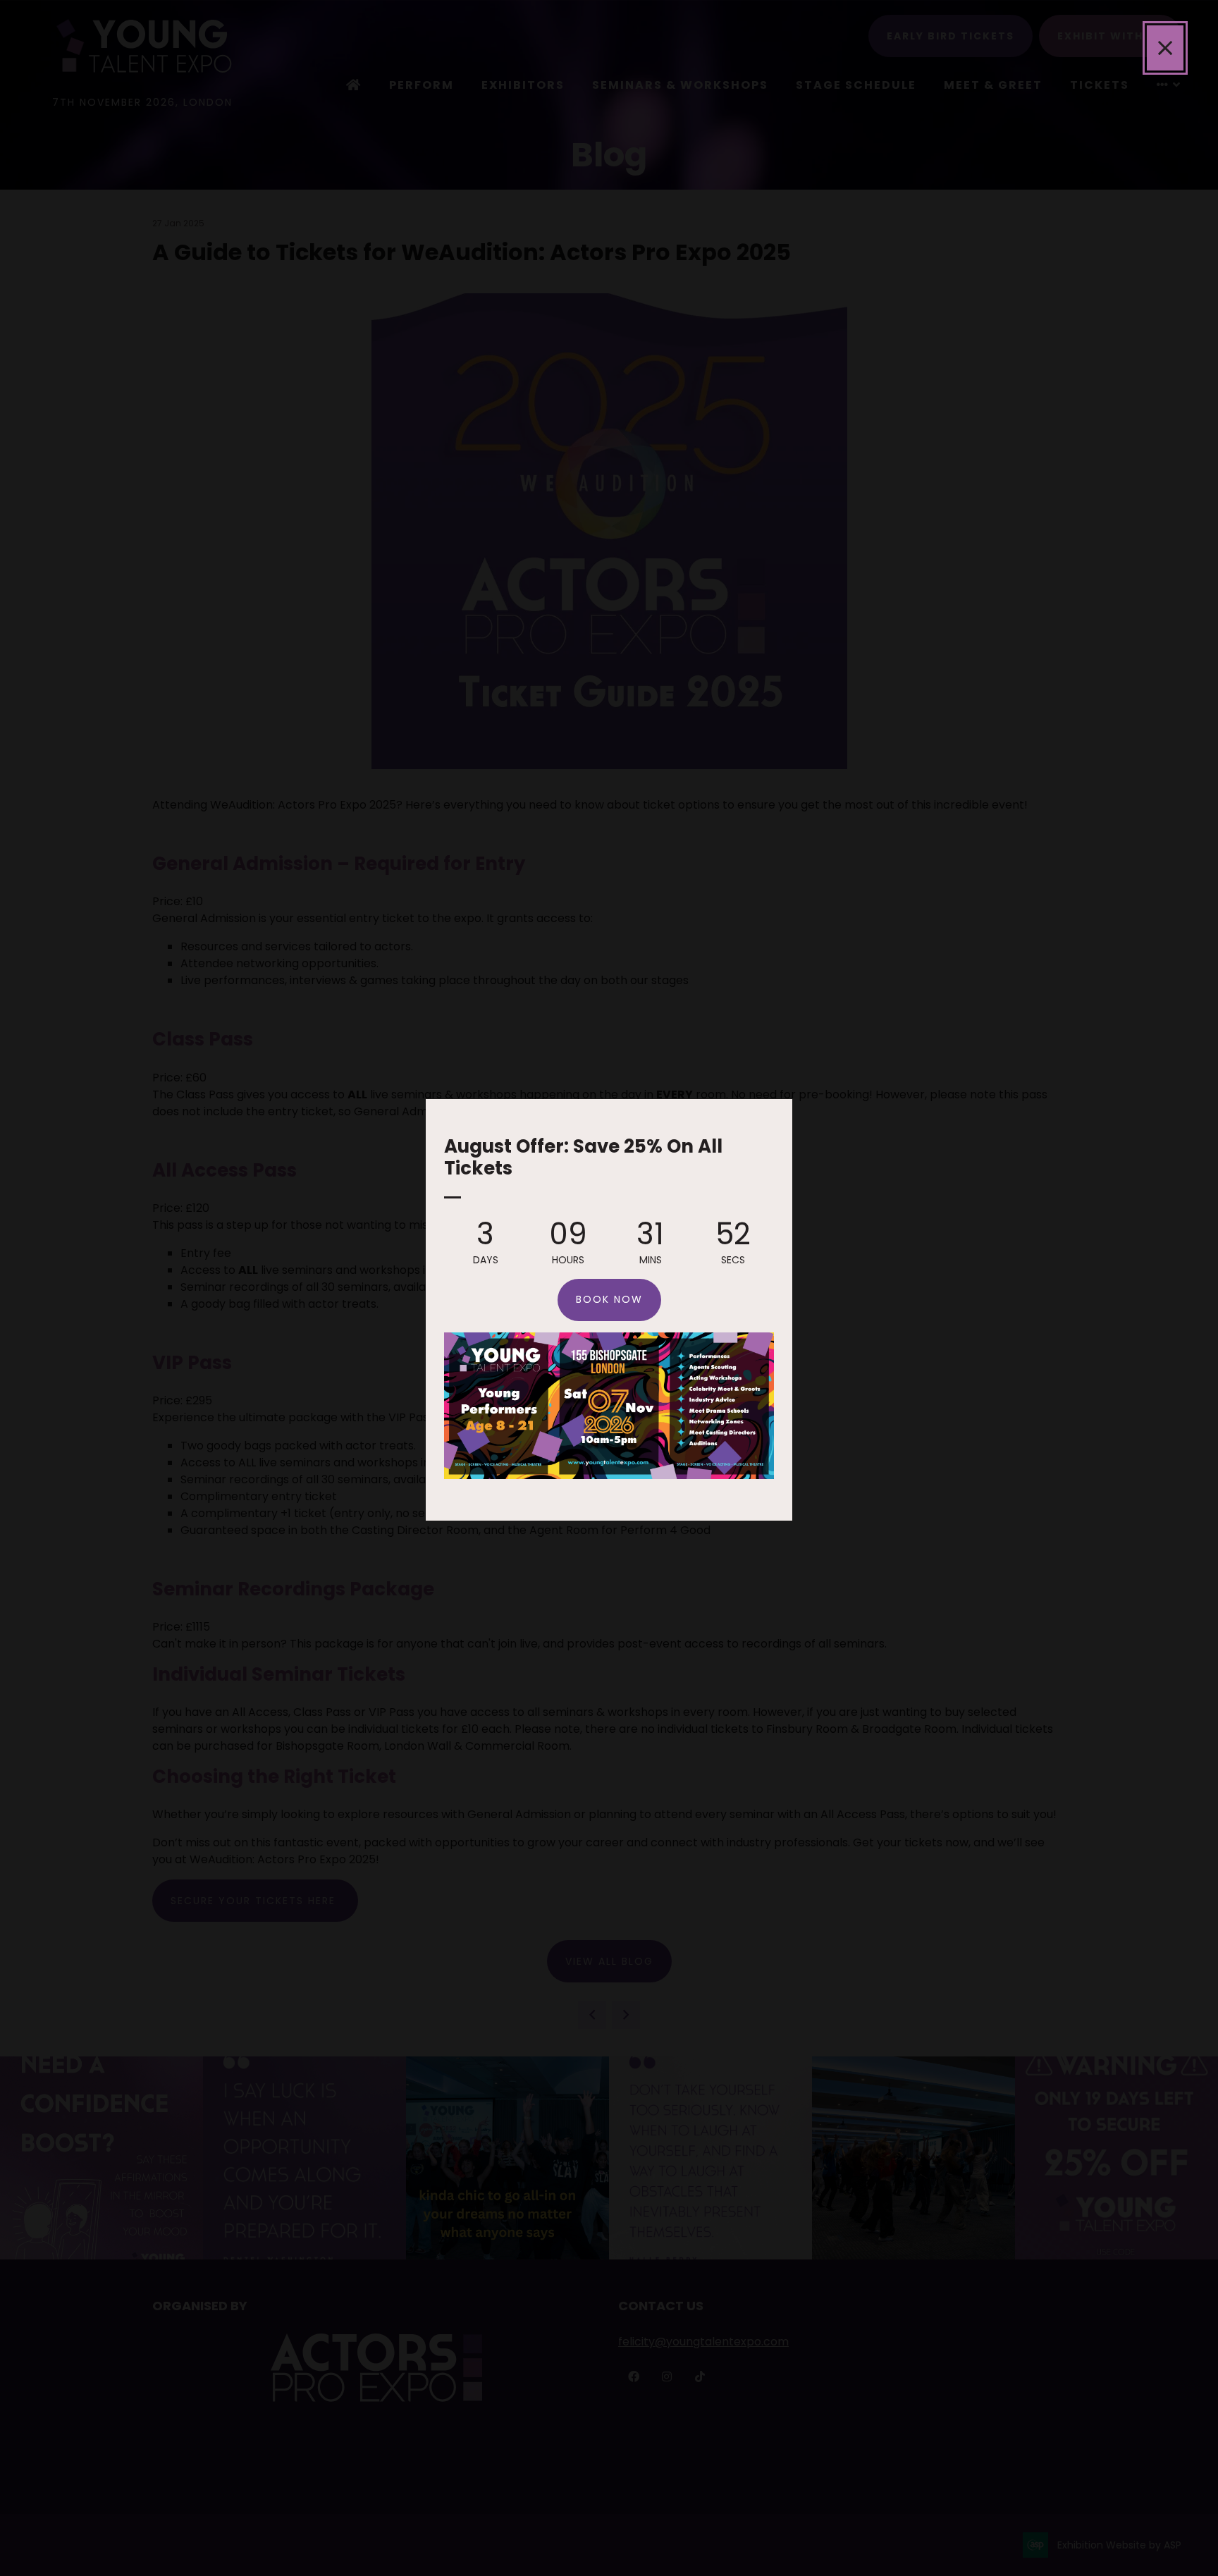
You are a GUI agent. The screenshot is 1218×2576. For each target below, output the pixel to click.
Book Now (609, 1299)
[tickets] (609, 1475)
